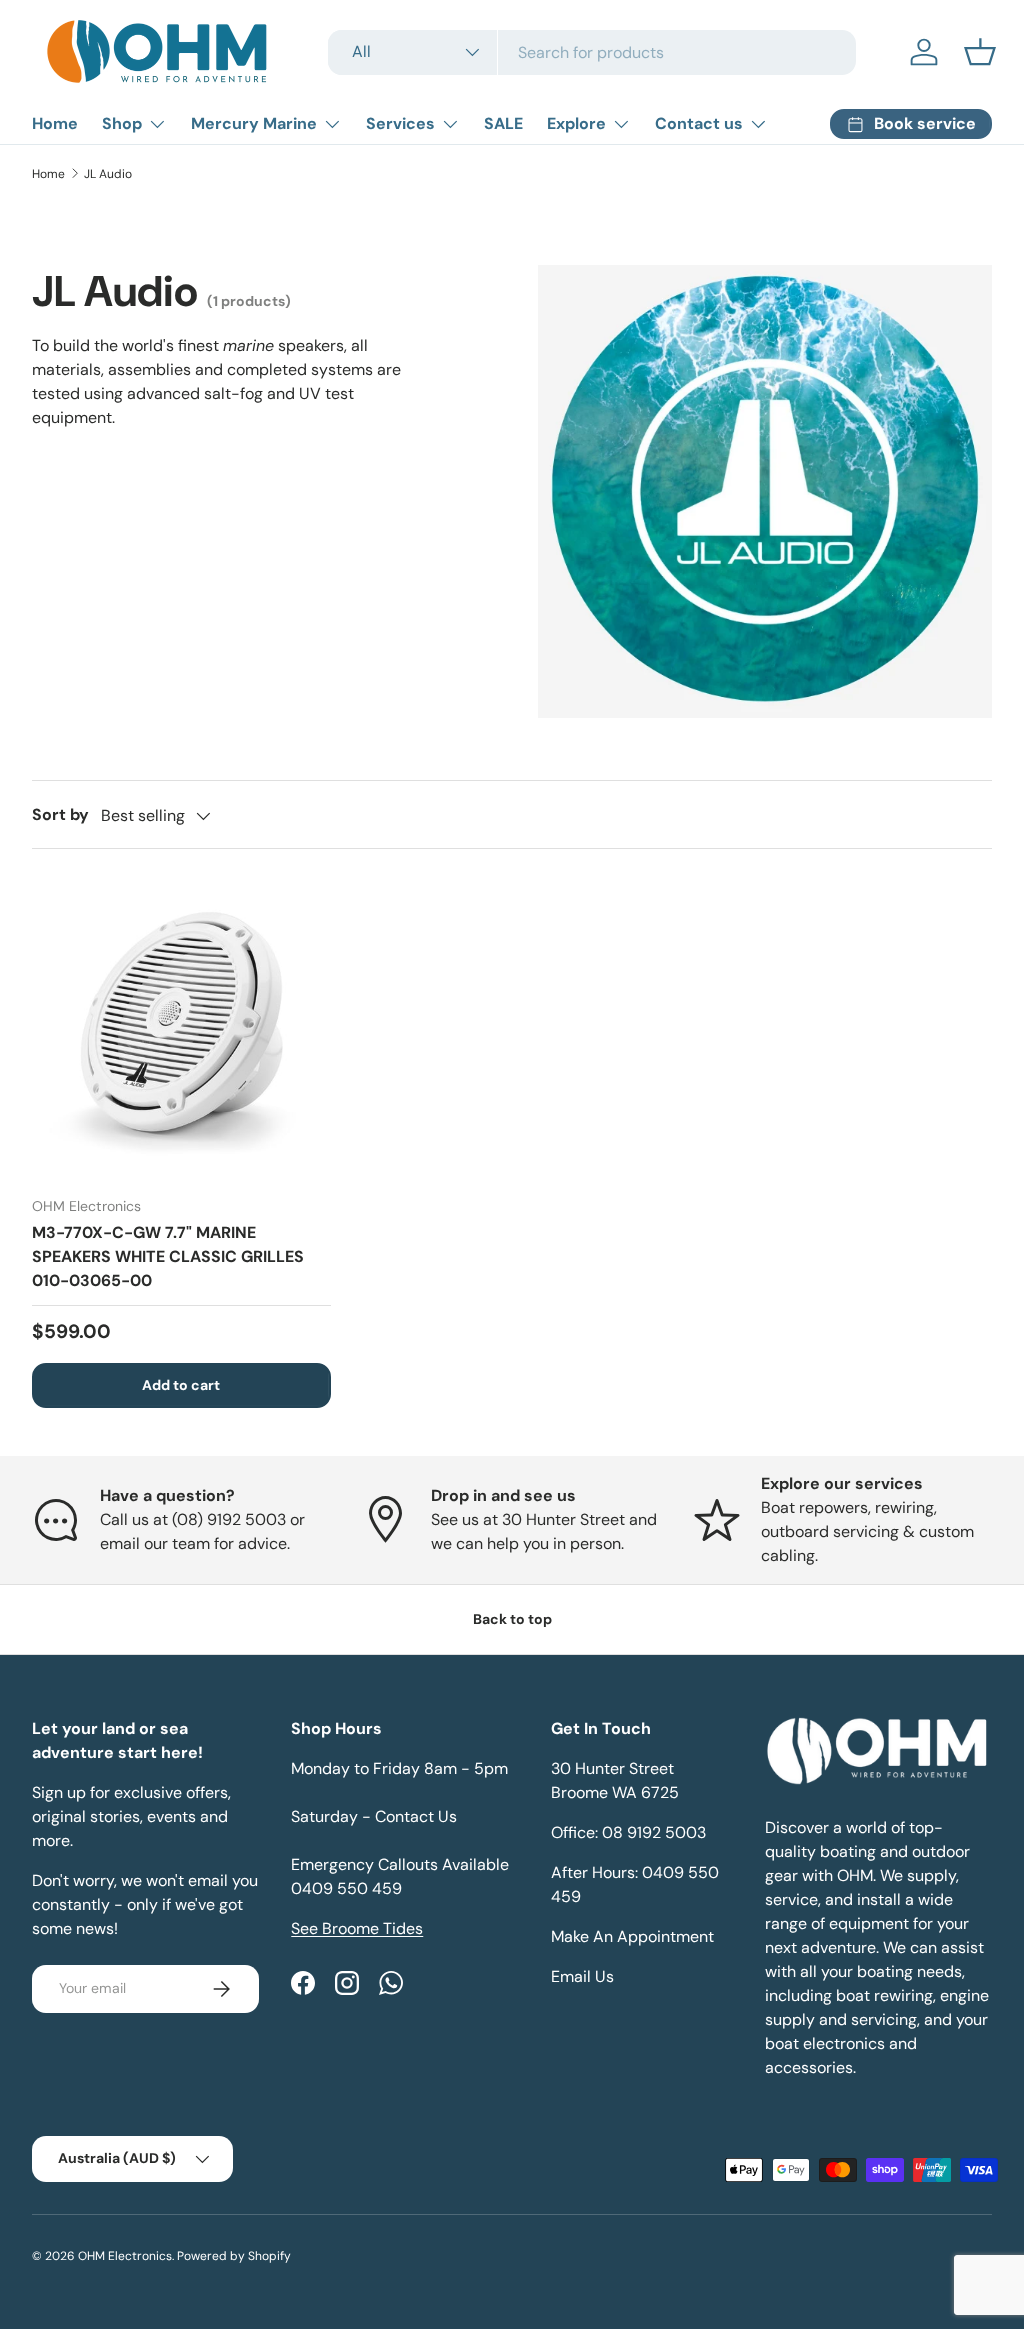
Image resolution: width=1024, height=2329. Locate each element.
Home (55, 123)
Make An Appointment (632, 1936)
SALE (503, 123)
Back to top (512, 1619)
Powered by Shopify (234, 2256)
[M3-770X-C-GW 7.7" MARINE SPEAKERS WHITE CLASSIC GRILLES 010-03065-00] (181, 1030)
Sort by (60, 814)
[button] (980, 52)
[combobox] (592, 52)
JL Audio (108, 174)
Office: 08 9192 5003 (628, 1832)
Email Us (582, 1976)
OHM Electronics (125, 2256)
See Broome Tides (357, 1928)
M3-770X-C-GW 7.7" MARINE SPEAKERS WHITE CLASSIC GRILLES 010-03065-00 (168, 1256)
